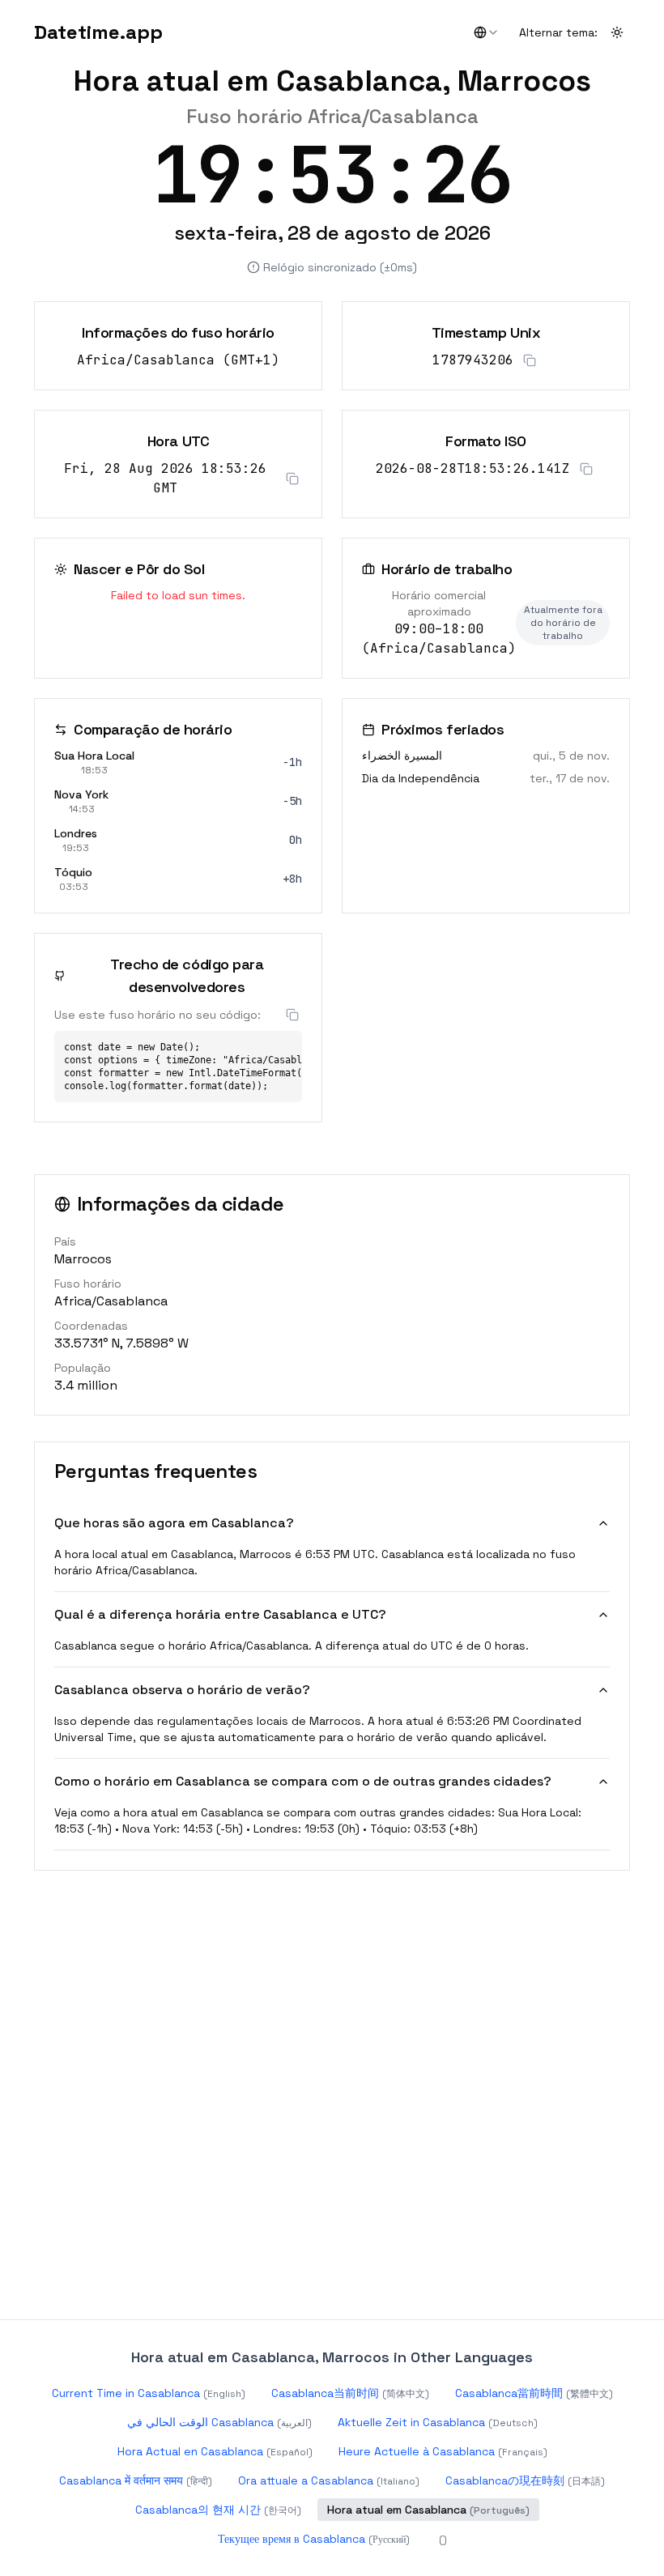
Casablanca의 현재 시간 (218, 2510)
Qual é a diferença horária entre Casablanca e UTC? (220, 1614)
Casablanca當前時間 (534, 2393)
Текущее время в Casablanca (314, 2539)
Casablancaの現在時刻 (525, 2480)
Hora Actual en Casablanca (215, 2451)
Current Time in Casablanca (149, 2393)
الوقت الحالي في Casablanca (219, 2422)
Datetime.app (98, 32)
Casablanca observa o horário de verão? (182, 1690)
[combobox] (487, 32)
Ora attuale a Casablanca (329, 2480)
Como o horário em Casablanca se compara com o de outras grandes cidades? (303, 1781)
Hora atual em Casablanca (428, 2510)
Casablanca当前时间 (350, 2393)
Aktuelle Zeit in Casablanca (438, 2422)
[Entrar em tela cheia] (614, 152)
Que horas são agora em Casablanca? (174, 1523)
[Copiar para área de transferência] (530, 360)
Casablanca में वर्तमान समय (136, 2480)
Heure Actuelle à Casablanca (443, 2451)
